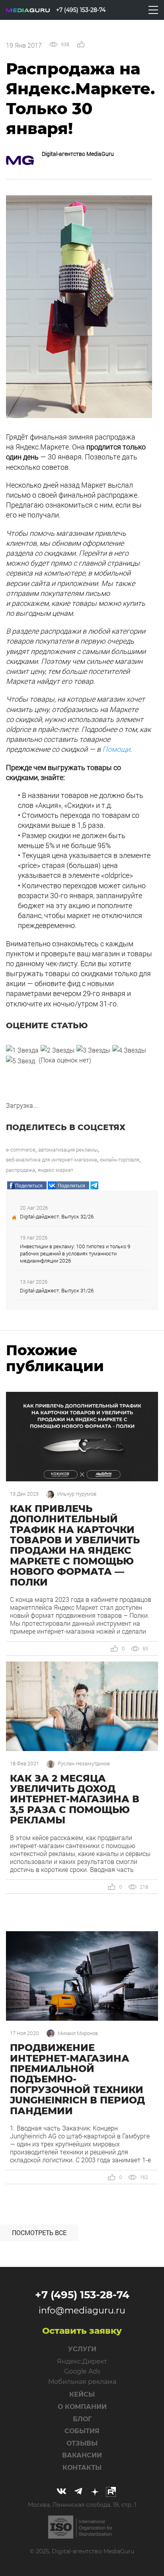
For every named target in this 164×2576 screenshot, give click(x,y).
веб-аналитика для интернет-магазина (52, 1160)
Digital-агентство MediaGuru (78, 154)
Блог (82, 2419)
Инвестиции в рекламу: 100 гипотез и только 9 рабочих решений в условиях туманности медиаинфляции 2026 (75, 1253)
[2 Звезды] (58, 1050)
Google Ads (82, 2371)
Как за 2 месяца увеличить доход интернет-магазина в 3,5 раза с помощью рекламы (75, 1799)
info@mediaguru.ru (82, 2310)
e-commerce (21, 1150)
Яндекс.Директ (82, 2361)
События (82, 2431)
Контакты (82, 2468)
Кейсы (82, 2394)
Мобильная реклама (82, 2382)
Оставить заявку (82, 2331)
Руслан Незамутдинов (84, 1764)
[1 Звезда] (22, 1050)
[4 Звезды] (129, 1050)
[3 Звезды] (93, 1050)
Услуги (82, 2349)
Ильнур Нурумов (77, 1494)
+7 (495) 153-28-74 (82, 2295)
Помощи (116, 749)
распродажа (20, 1170)
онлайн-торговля (120, 1160)
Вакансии (82, 2455)
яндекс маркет (56, 1170)
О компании (82, 2407)
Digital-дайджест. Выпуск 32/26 (57, 1216)
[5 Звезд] (20, 1061)
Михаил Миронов (78, 2033)
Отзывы (82, 2443)
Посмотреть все (39, 2233)
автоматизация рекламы (68, 1150)
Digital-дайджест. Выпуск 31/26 (57, 1290)
